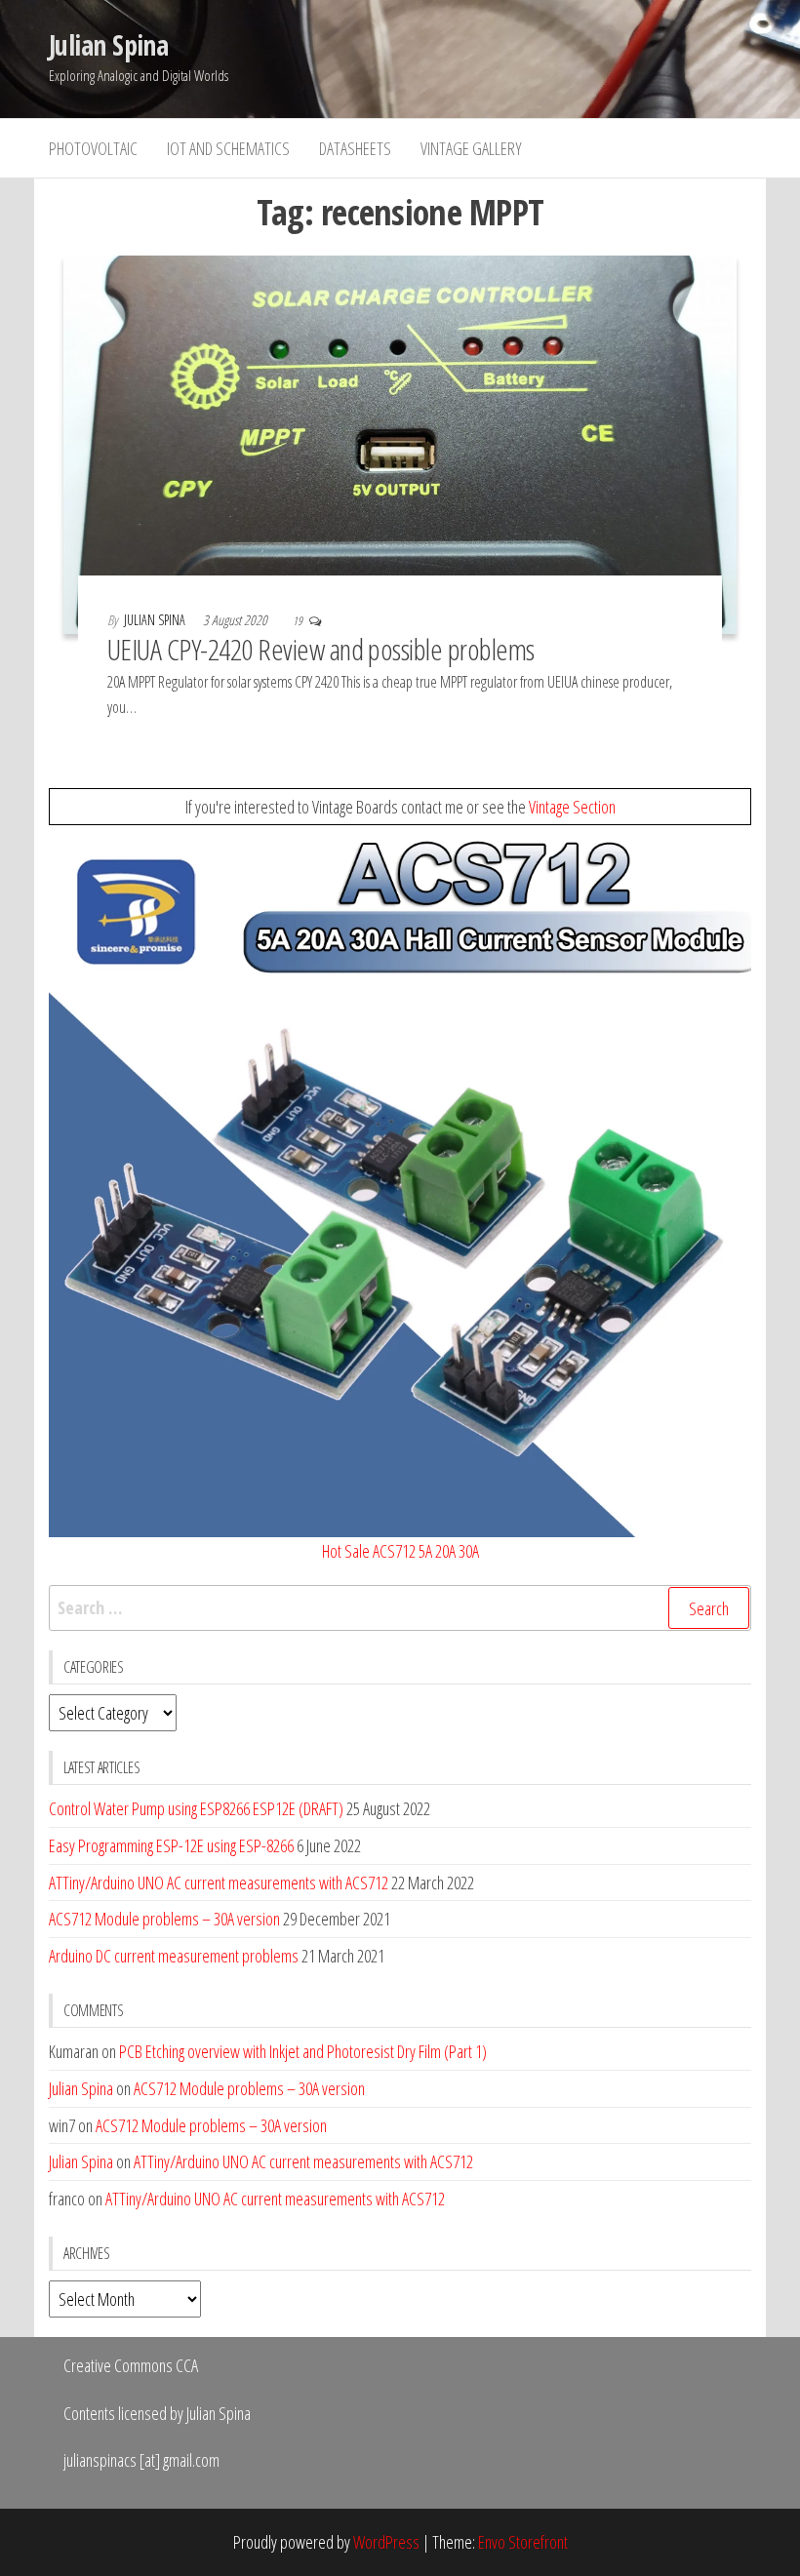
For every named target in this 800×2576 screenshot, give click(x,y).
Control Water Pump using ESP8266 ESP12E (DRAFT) (196, 1808)
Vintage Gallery (471, 148)
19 (299, 621)
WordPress (386, 2542)
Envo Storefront (523, 2542)
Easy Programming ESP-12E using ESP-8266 (171, 1845)
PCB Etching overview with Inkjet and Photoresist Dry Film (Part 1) (303, 2051)
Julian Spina (108, 45)
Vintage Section (572, 807)
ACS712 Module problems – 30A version (164, 1919)
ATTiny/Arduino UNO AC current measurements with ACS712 (219, 1882)
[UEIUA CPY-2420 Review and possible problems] (400, 443)
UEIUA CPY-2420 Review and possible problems (321, 649)
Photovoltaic (93, 148)
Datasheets (355, 148)
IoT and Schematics (228, 148)
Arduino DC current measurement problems (174, 1956)
